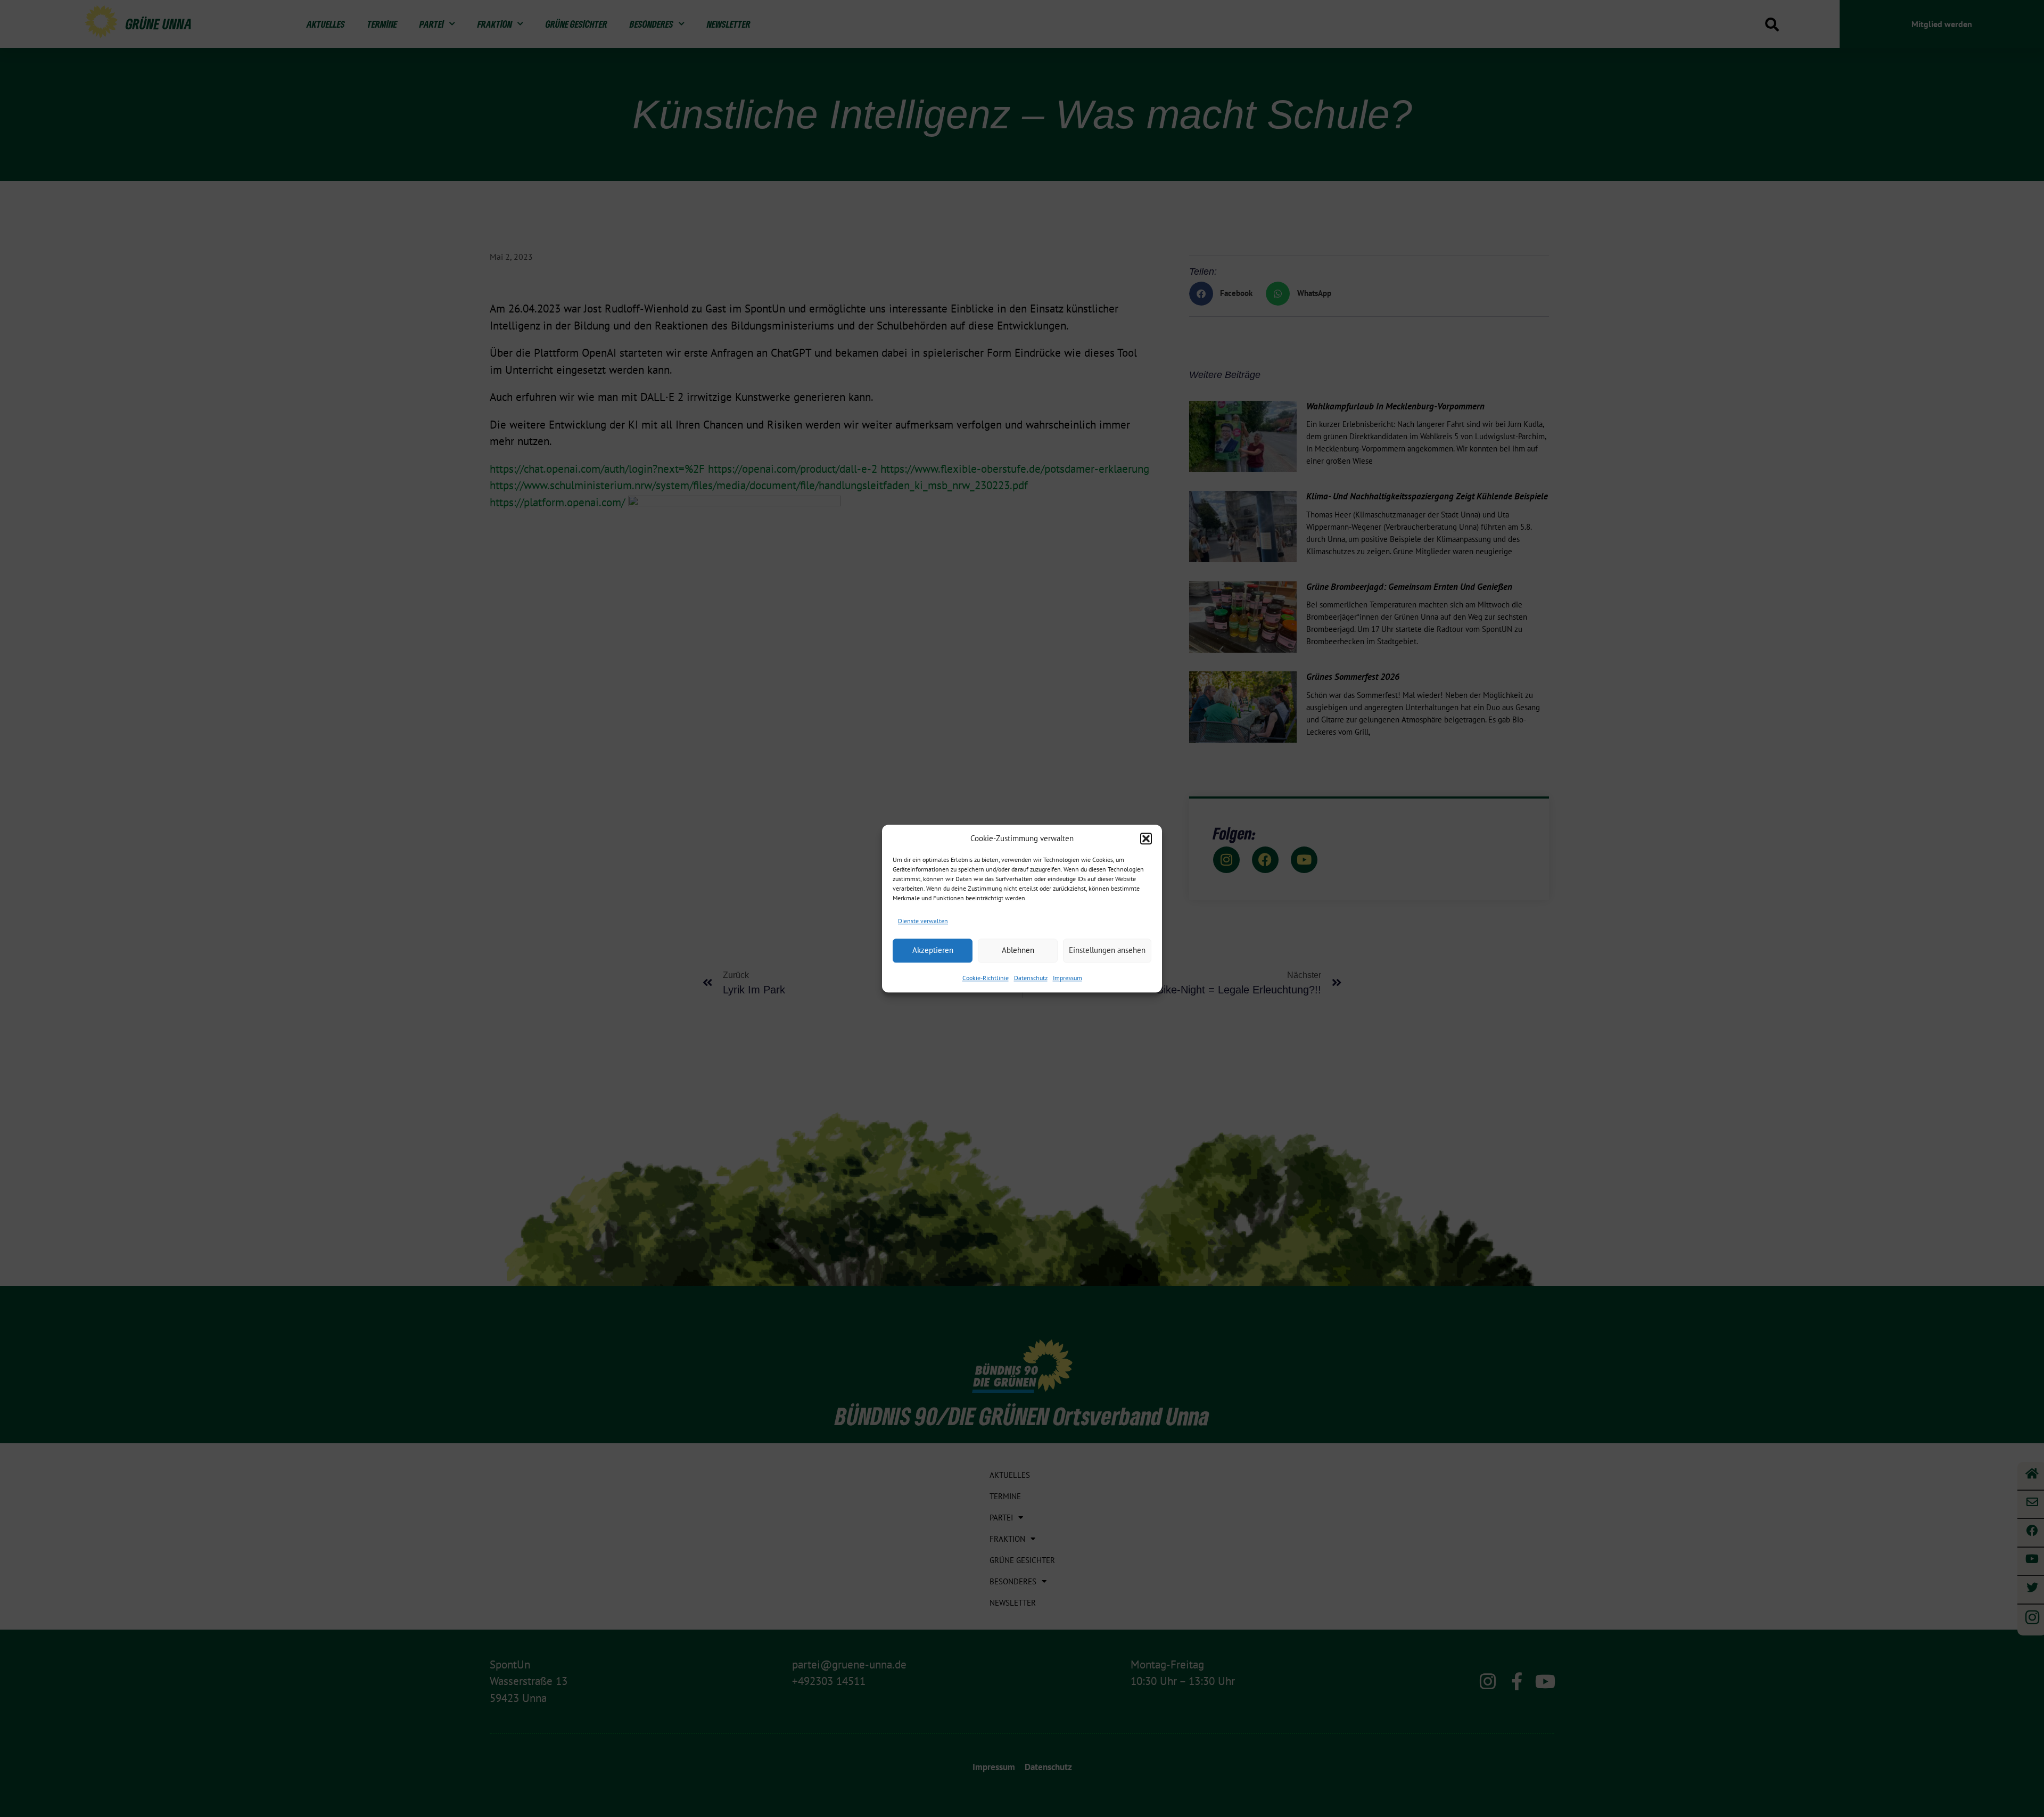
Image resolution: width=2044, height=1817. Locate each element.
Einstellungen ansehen (1107, 950)
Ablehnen (1018, 950)
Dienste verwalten (923, 921)
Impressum (1068, 978)
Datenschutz (1031, 978)
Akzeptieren (933, 950)
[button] (1146, 838)
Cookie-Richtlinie (986, 978)
